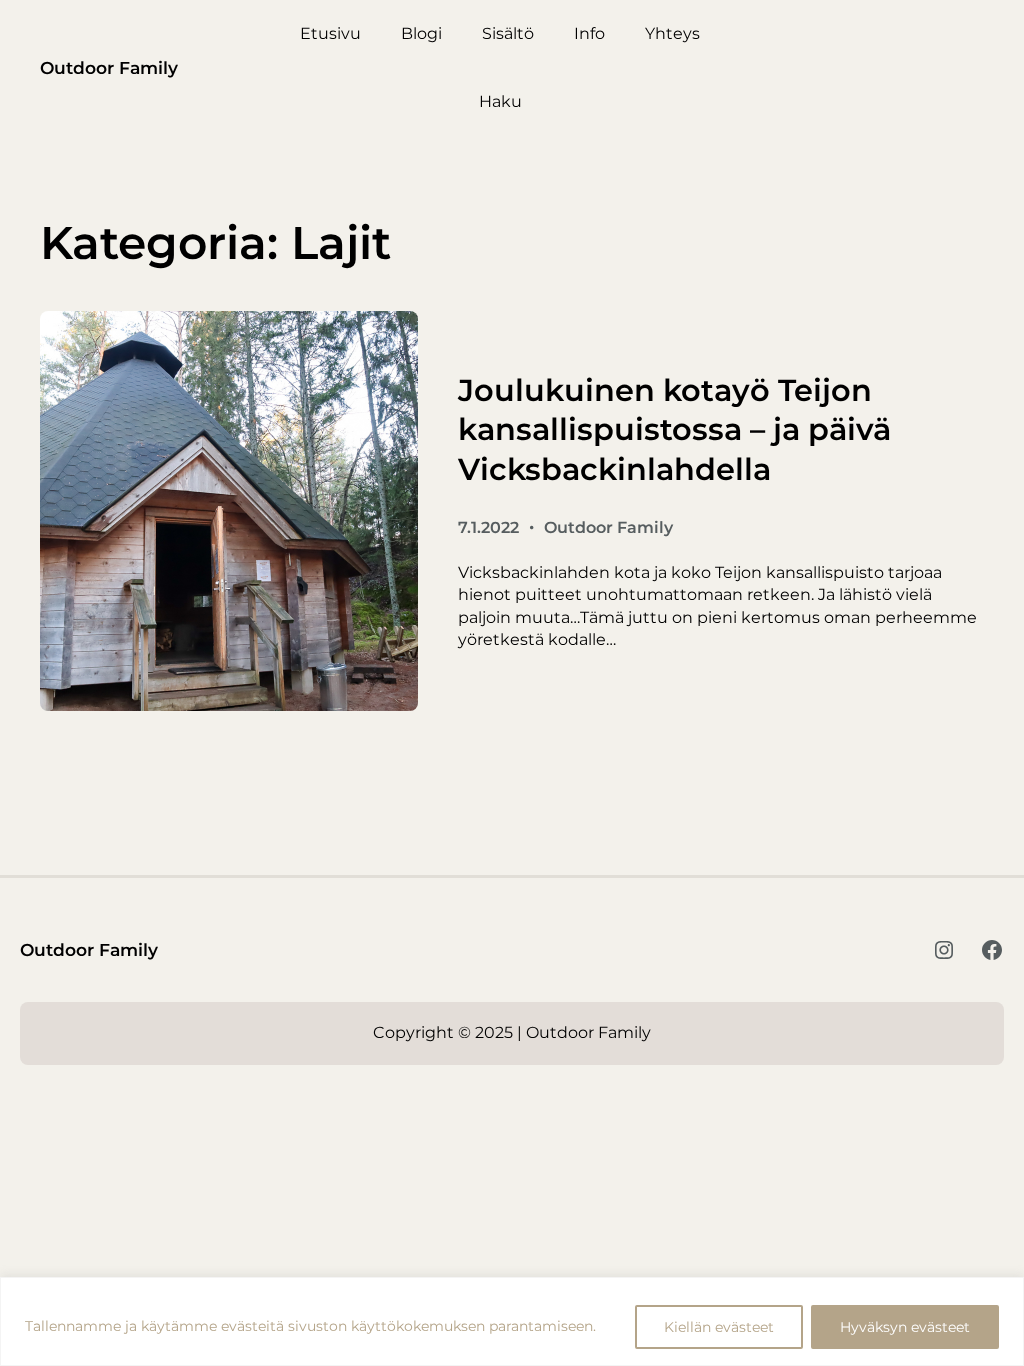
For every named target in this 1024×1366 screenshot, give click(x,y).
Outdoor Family (109, 67)
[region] (512, 1321)
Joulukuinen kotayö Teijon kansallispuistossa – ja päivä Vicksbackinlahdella (674, 430)
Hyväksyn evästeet (905, 1327)
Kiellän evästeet (719, 1327)
